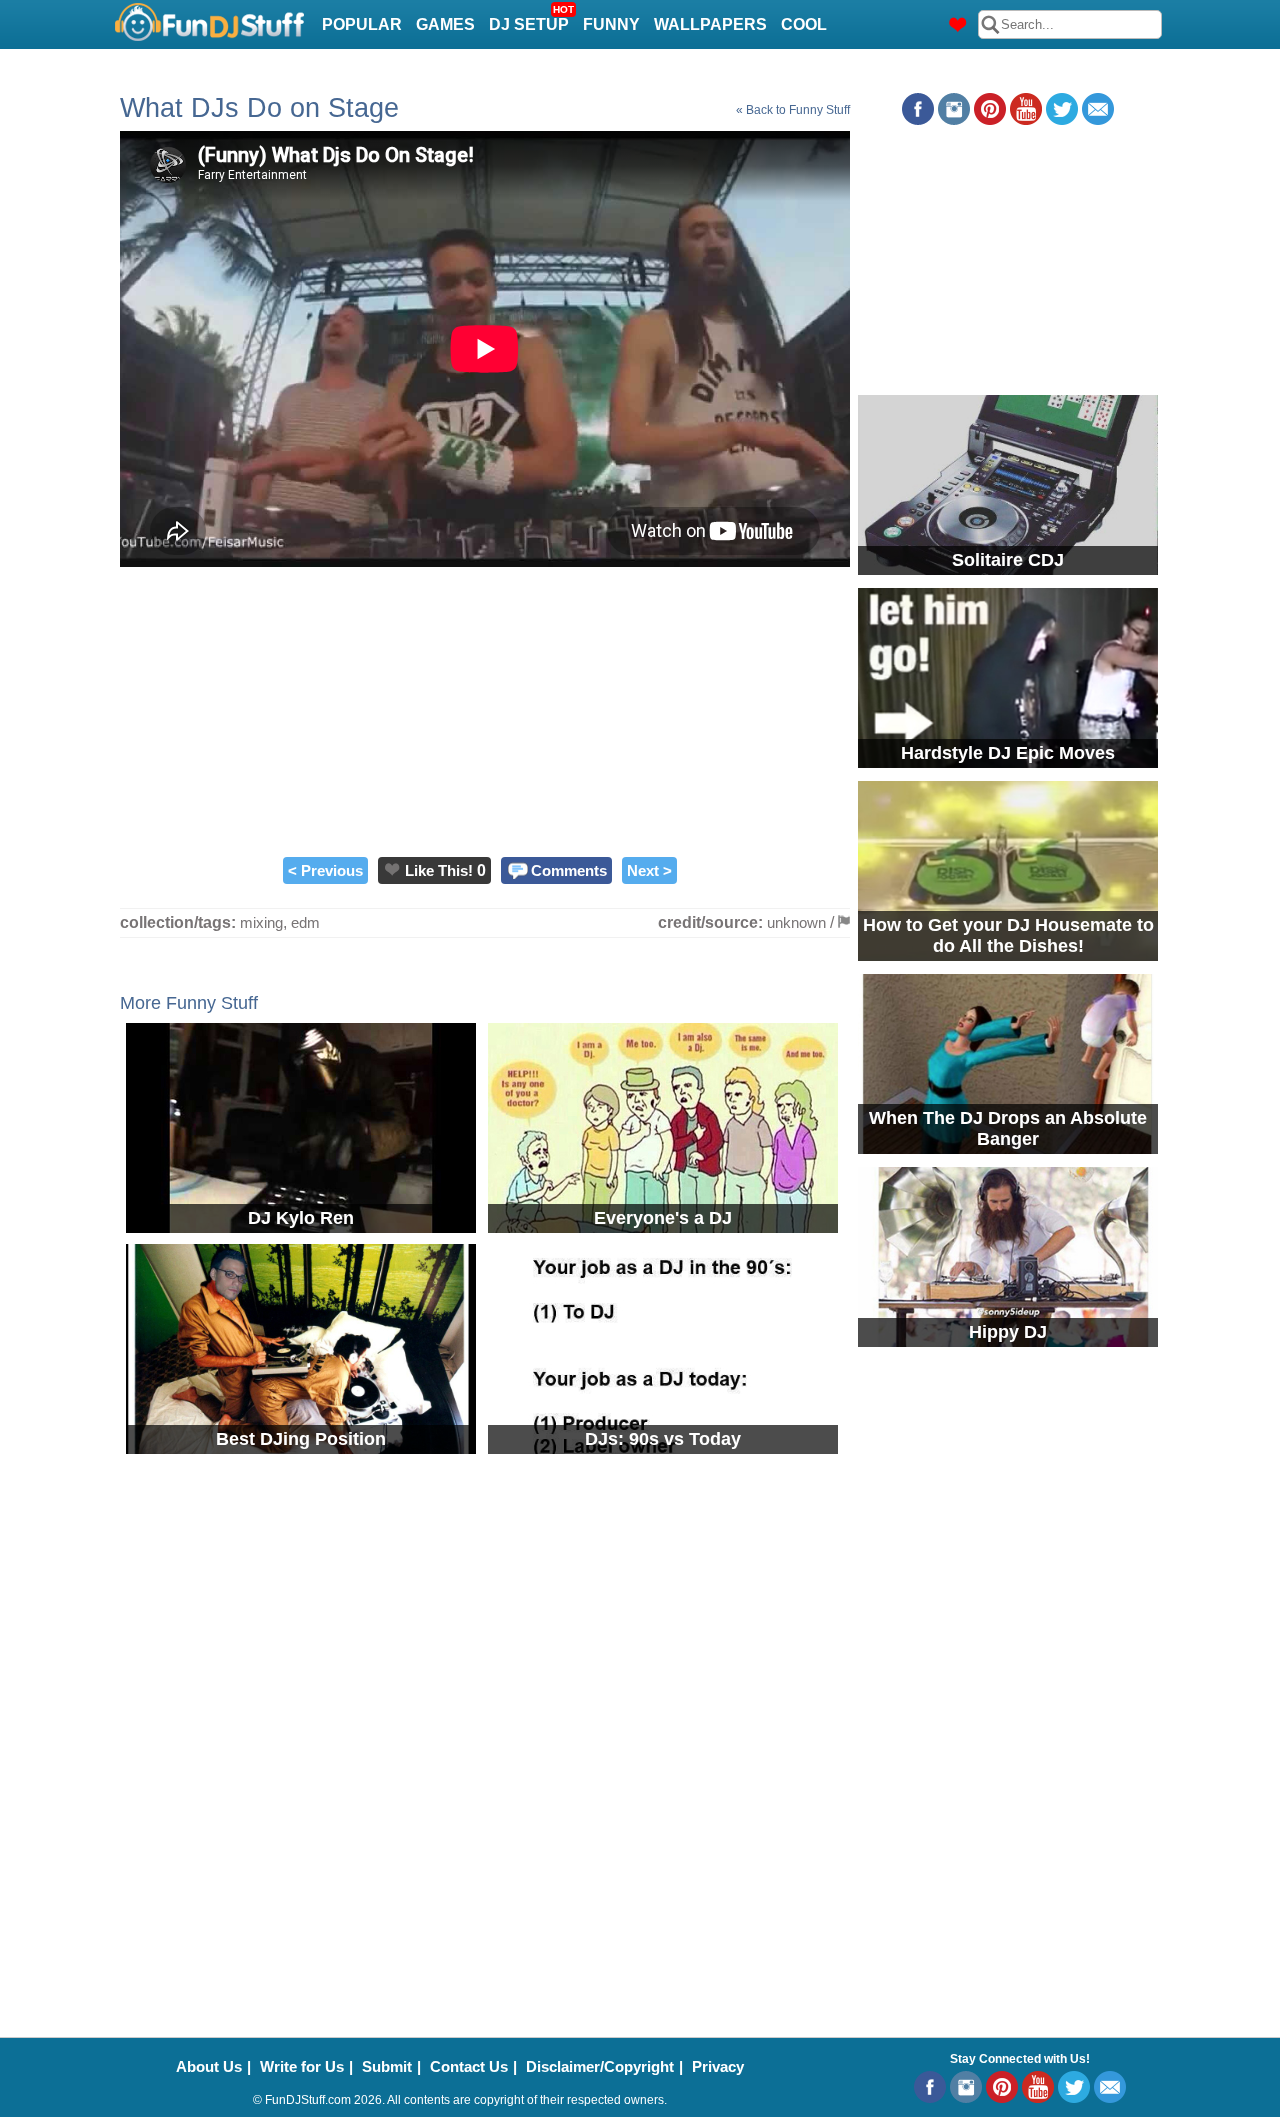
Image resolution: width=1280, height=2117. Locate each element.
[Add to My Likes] (392, 869)
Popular (362, 24)
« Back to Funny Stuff (793, 110)
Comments (569, 870)
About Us (209, 2066)
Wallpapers (710, 24)
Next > (649, 870)
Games (445, 24)
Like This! (439, 870)
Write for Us (302, 2066)
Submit (387, 2066)
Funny (611, 24)
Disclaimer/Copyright (600, 2066)
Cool (804, 24)
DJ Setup (531, 18)
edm (305, 922)
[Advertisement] (485, 707)
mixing (261, 922)
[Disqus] (640, 1733)
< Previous (325, 870)
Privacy (718, 2066)
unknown (796, 922)
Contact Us (469, 2066)
